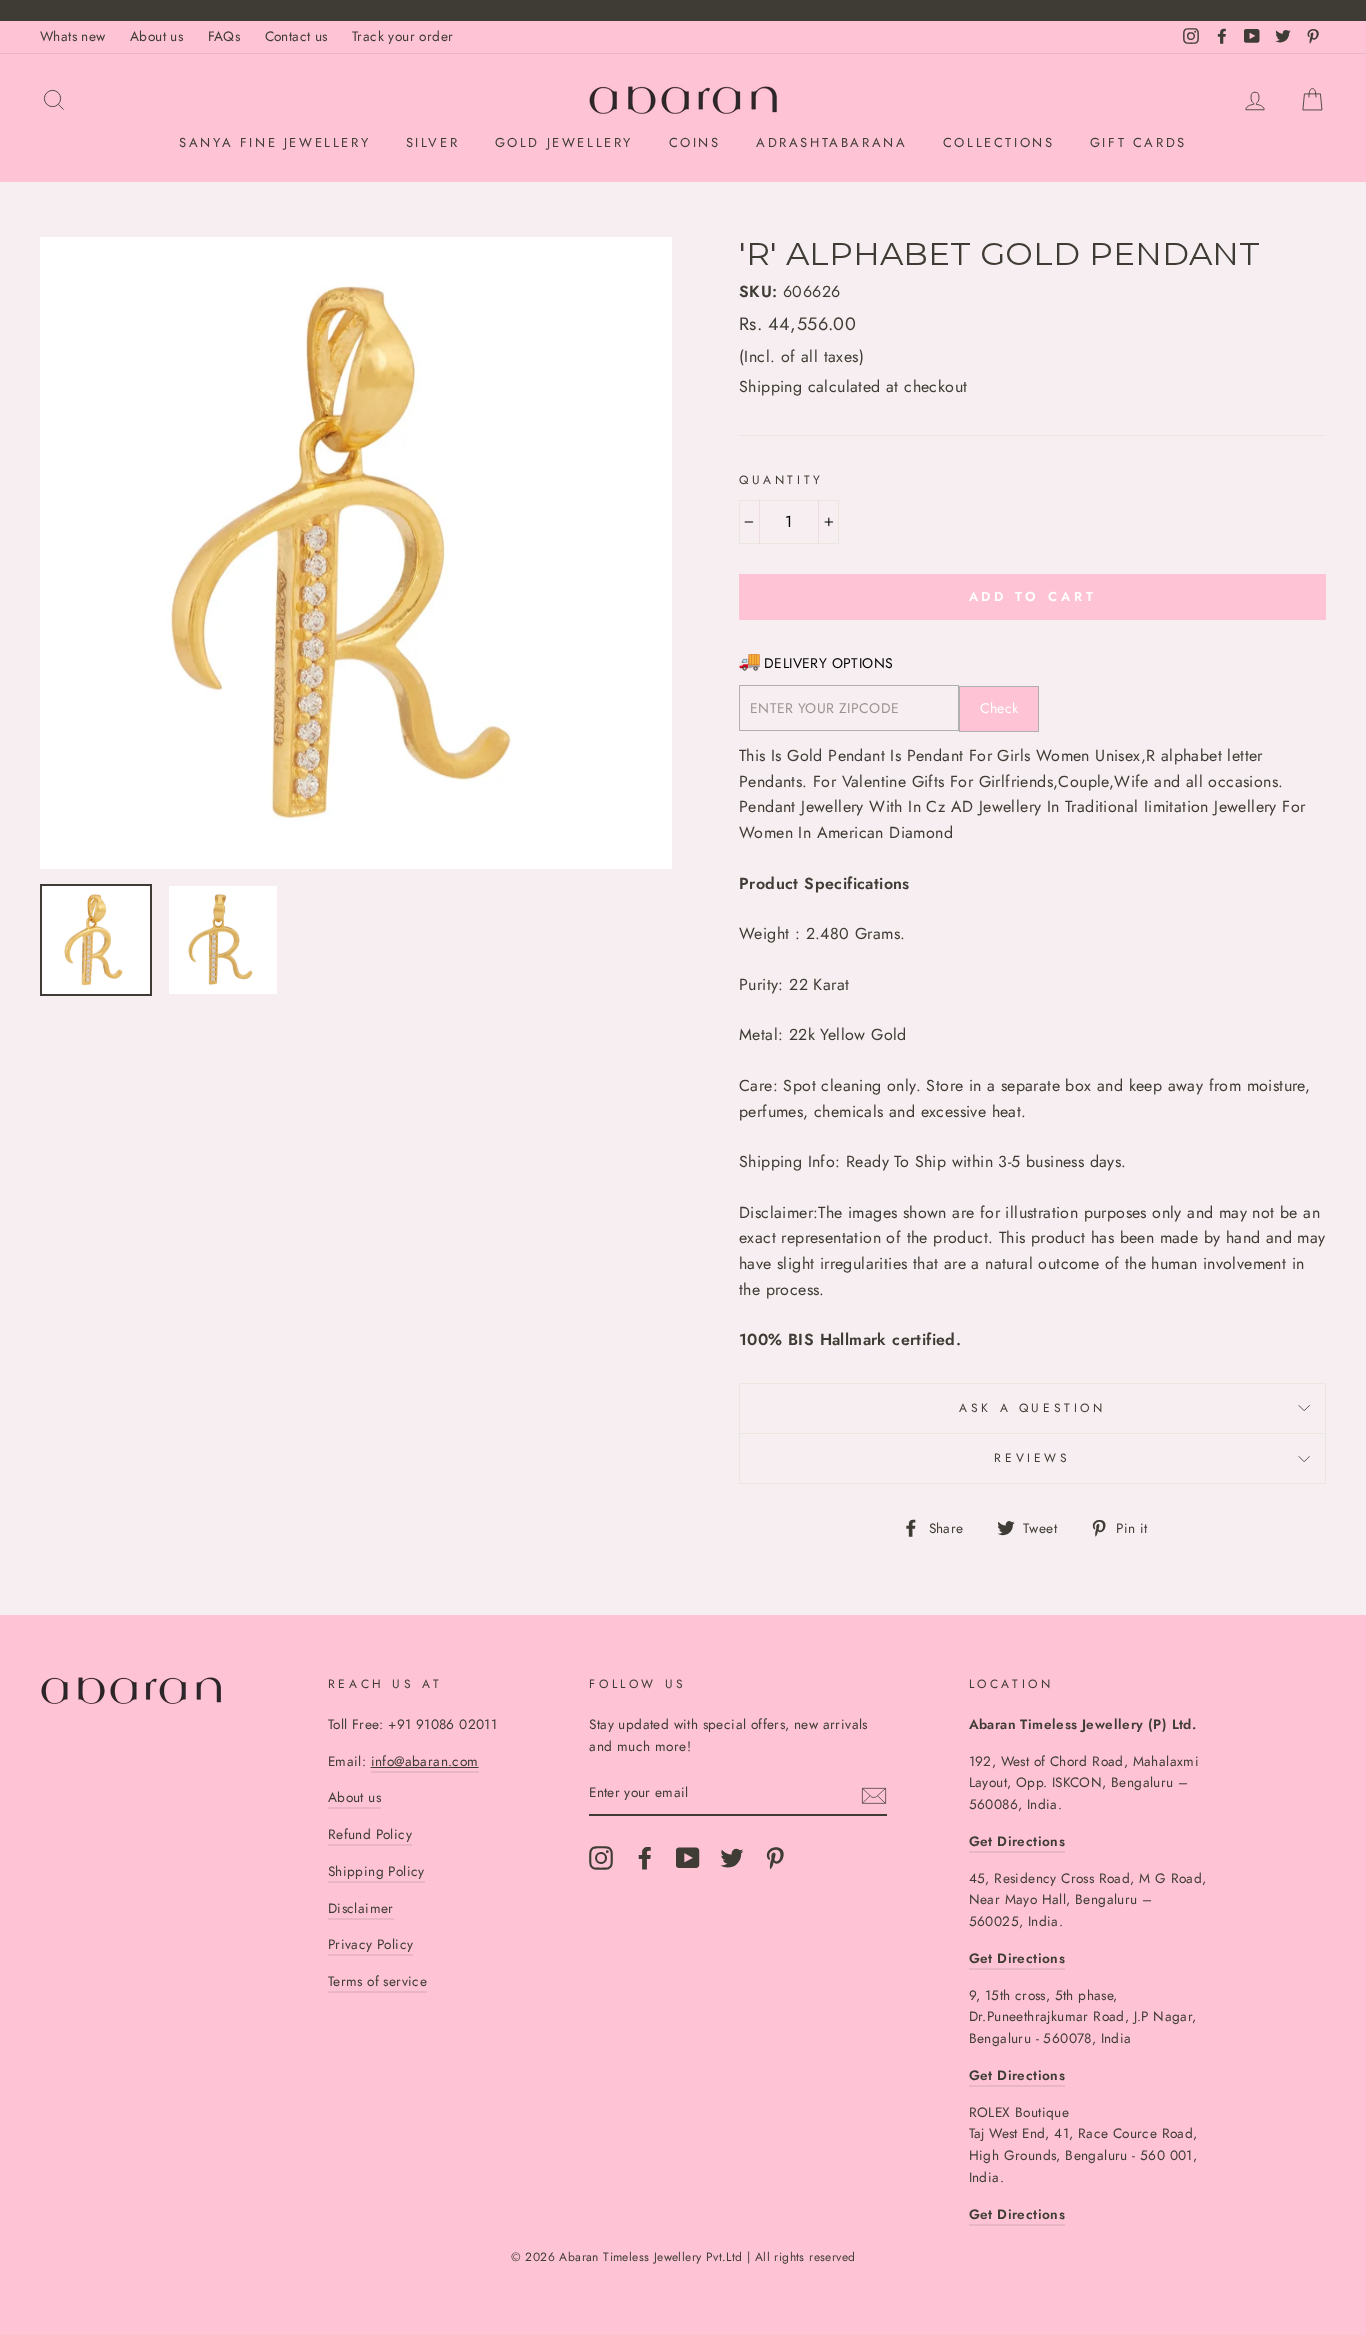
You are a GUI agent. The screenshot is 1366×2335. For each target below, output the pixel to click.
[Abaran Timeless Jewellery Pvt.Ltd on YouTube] (688, 1858)
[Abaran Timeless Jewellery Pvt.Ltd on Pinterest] (775, 1858)
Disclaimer (361, 1908)
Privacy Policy (371, 1944)
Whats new (73, 36)
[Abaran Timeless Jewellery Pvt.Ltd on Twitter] (732, 1858)
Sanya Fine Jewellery (274, 142)
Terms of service (377, 1981)
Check (999, 708)
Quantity (781, 480)
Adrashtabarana (831, 142)
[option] (356, 553)
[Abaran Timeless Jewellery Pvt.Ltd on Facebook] (645, 1858)
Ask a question (1032, 1408)
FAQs (224, 36)
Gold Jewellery (564, 142)
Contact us (296, 36)
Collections (999, 142)
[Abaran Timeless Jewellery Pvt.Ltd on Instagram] (601, 1858)
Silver (433, 142)
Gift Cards (1138, 142)
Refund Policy (370, 1834)
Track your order (402, 36)
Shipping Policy (376, 1871)
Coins (695, 142)
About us (156, 36)
